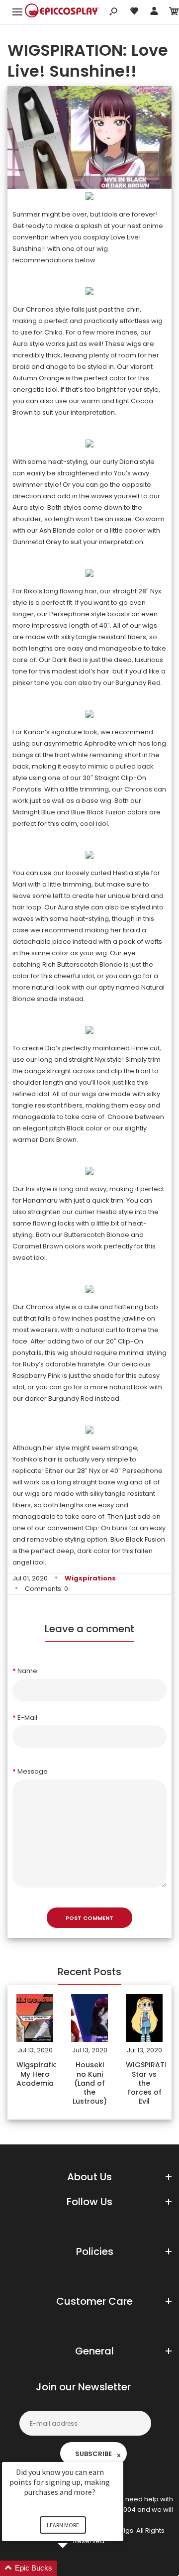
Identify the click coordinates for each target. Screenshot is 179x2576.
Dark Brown (58, 1140)
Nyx (156, 591)
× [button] (119, 2455)
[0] (174, 13)
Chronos (40, 309)
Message (33, 1771)
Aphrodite (100, 743)
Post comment (89, 1918)
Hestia (123, 873)
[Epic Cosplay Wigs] (62, 12)
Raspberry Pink (37, 1376)
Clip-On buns (106, 1528)
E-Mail (27, 1718)
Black (75, 1128)
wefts (153, 942)
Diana (129, 462)
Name (27, 1671)
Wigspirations (90, 1578)
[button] (75, 2568)
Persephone (69, 614)
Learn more (63, 2525)
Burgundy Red (71, 1399)
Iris (30, 1189)
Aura (20, 344)
